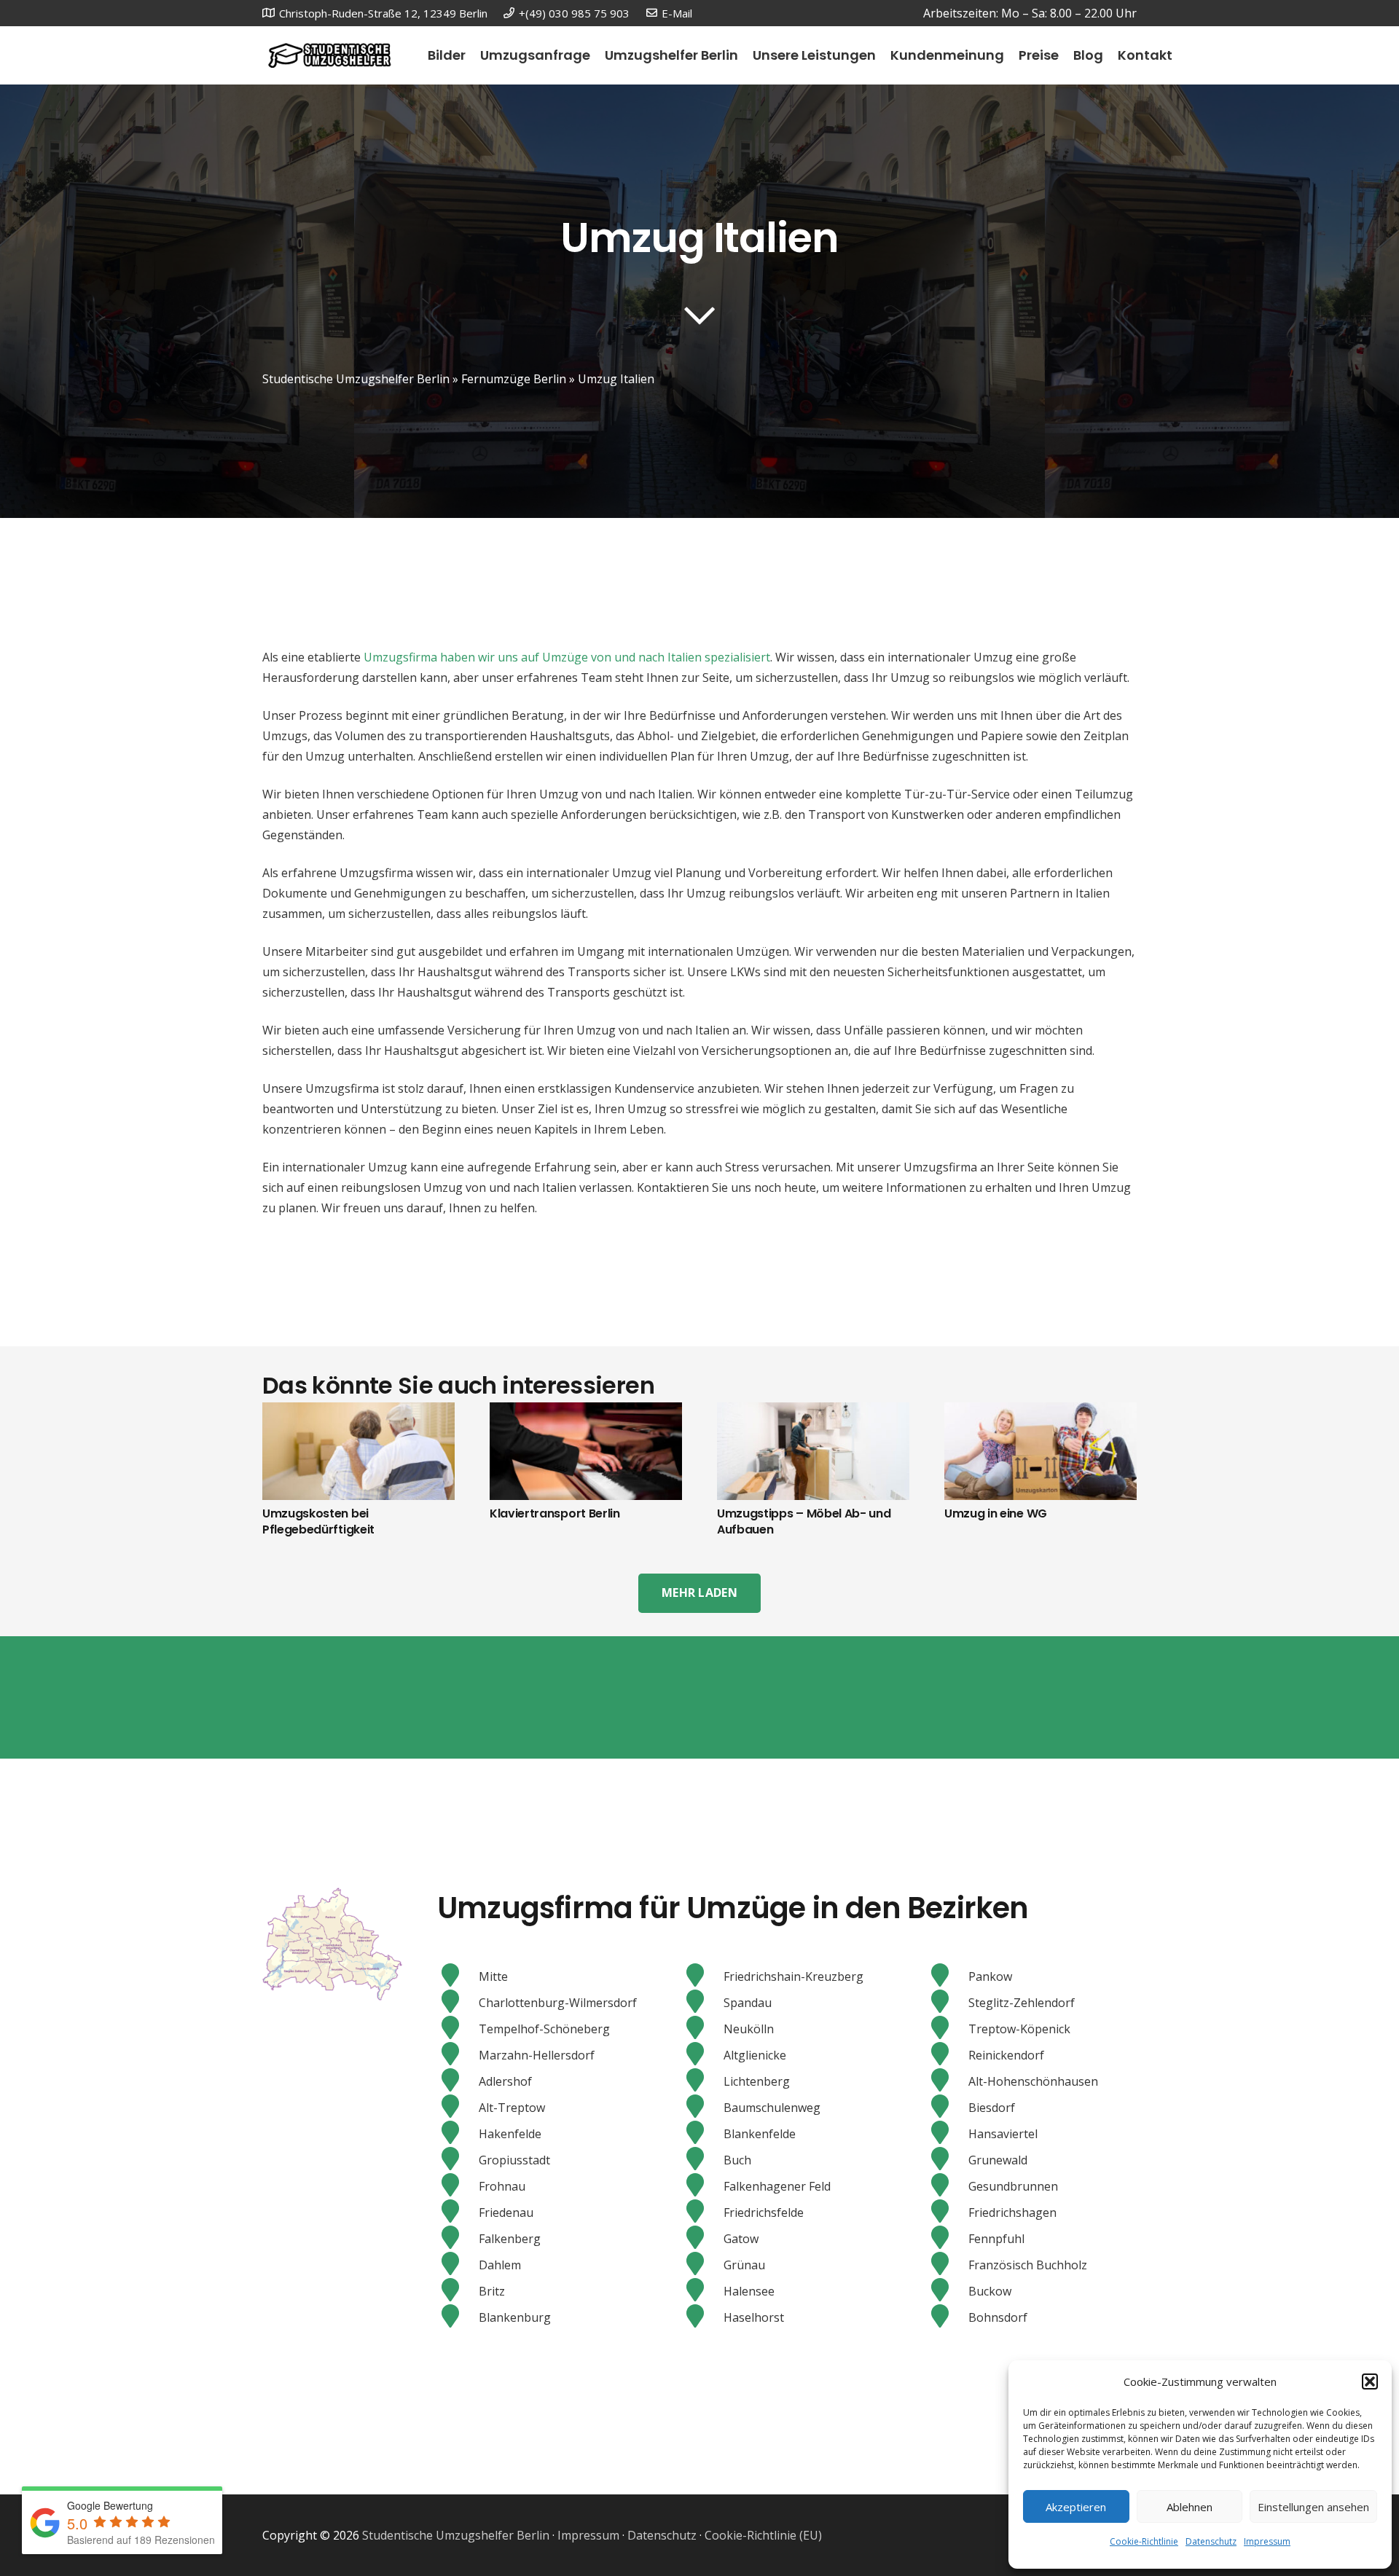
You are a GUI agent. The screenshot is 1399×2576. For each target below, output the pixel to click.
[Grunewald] (948, 2160)
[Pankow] (948, 1976)
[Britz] (458, 2291)
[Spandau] (703, 2003)
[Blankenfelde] (703, 2134)
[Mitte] (458, 1976)
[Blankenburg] (458, 2317)
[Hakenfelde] (458, 2134)
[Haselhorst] (703, 2317)
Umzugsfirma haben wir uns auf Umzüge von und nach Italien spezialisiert (567, 657)
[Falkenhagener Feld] (703, 2186)
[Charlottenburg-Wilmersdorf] (458, 2003)
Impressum (1267, 2541)
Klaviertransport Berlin (555, 1513)
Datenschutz (1211, 2541)
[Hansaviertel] (948, 2134)
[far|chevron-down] (699, 315)
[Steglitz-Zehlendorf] (948, 2003)
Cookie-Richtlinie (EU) (763, 2535)
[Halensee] (703, 2291)
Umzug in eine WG (996, 1513)
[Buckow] (948, 2291)
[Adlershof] (458, 2081)
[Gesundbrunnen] (948, 2186)
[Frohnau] (458, 2186)
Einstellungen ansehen (1313, 2507)
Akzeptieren (1076, 2507)
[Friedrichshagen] (948, 2212)
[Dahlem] (458, 2265)
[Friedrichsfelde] (703, 2212)
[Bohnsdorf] (948, 2317)
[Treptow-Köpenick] (948, 2029)
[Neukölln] (703, 2029)
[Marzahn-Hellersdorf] (458, 2055)
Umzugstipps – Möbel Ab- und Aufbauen (804, 1521)
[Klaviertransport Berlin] (586, 1413)
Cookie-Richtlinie (1144, 2541)
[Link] (329, 56)
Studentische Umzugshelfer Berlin (356, 379)
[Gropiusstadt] (458, 2160)
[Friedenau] (458, 2212)
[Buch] (703, 2160)
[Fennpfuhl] (948, 2239)
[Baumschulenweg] (703, 2108)
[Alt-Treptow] (458, 2108)
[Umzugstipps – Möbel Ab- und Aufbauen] (813, 1413)
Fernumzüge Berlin (514, 379)
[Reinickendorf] (948, 2055)
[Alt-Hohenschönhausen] (948, 2081)
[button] (1370, 2381)
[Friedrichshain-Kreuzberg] (703, 1976)
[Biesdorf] (948, 2108)
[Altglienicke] (703, 2055)
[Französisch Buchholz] (948, 2265)
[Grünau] (703, 2265)
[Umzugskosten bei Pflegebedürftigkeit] (358, 1413)
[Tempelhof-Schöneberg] (458, 2029)
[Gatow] (703, 2239)
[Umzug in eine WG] (1041, 1413)
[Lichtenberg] (703, 2081)
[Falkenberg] (458, 2239)
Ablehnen (1190, 2507)
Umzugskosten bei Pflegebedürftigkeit (318, 1521)
